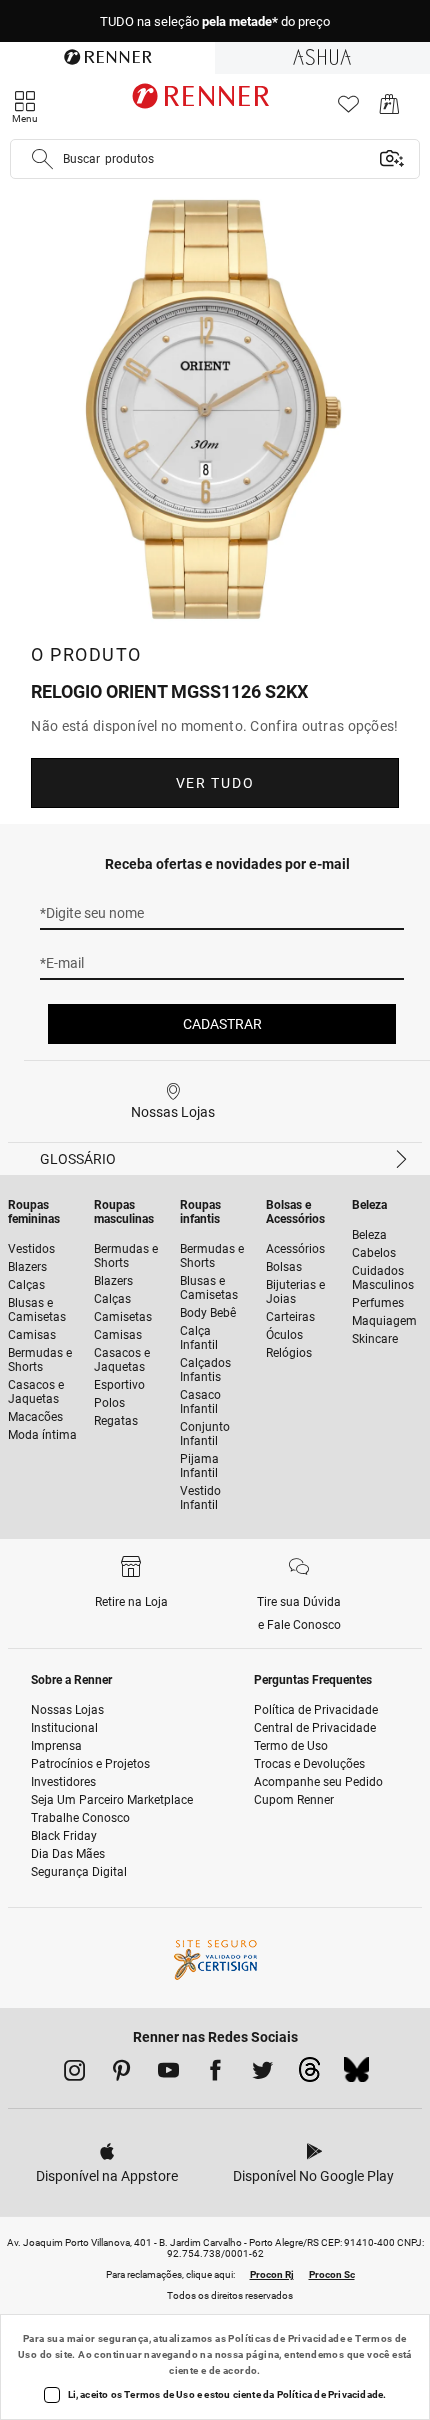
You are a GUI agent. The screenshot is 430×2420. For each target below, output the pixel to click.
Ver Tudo (215, 783)
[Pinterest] (121, 2074)
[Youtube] (168, 2074)
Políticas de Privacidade (286, 2338)
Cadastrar (222, 1024)
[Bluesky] (356, 2075)
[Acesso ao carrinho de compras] (389, 109)
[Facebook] (215, 2074)
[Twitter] (262, 2074)
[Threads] (309, 2075)
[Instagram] (74, 2074)
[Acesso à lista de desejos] (348, 109)
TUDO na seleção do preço (215, 21)
